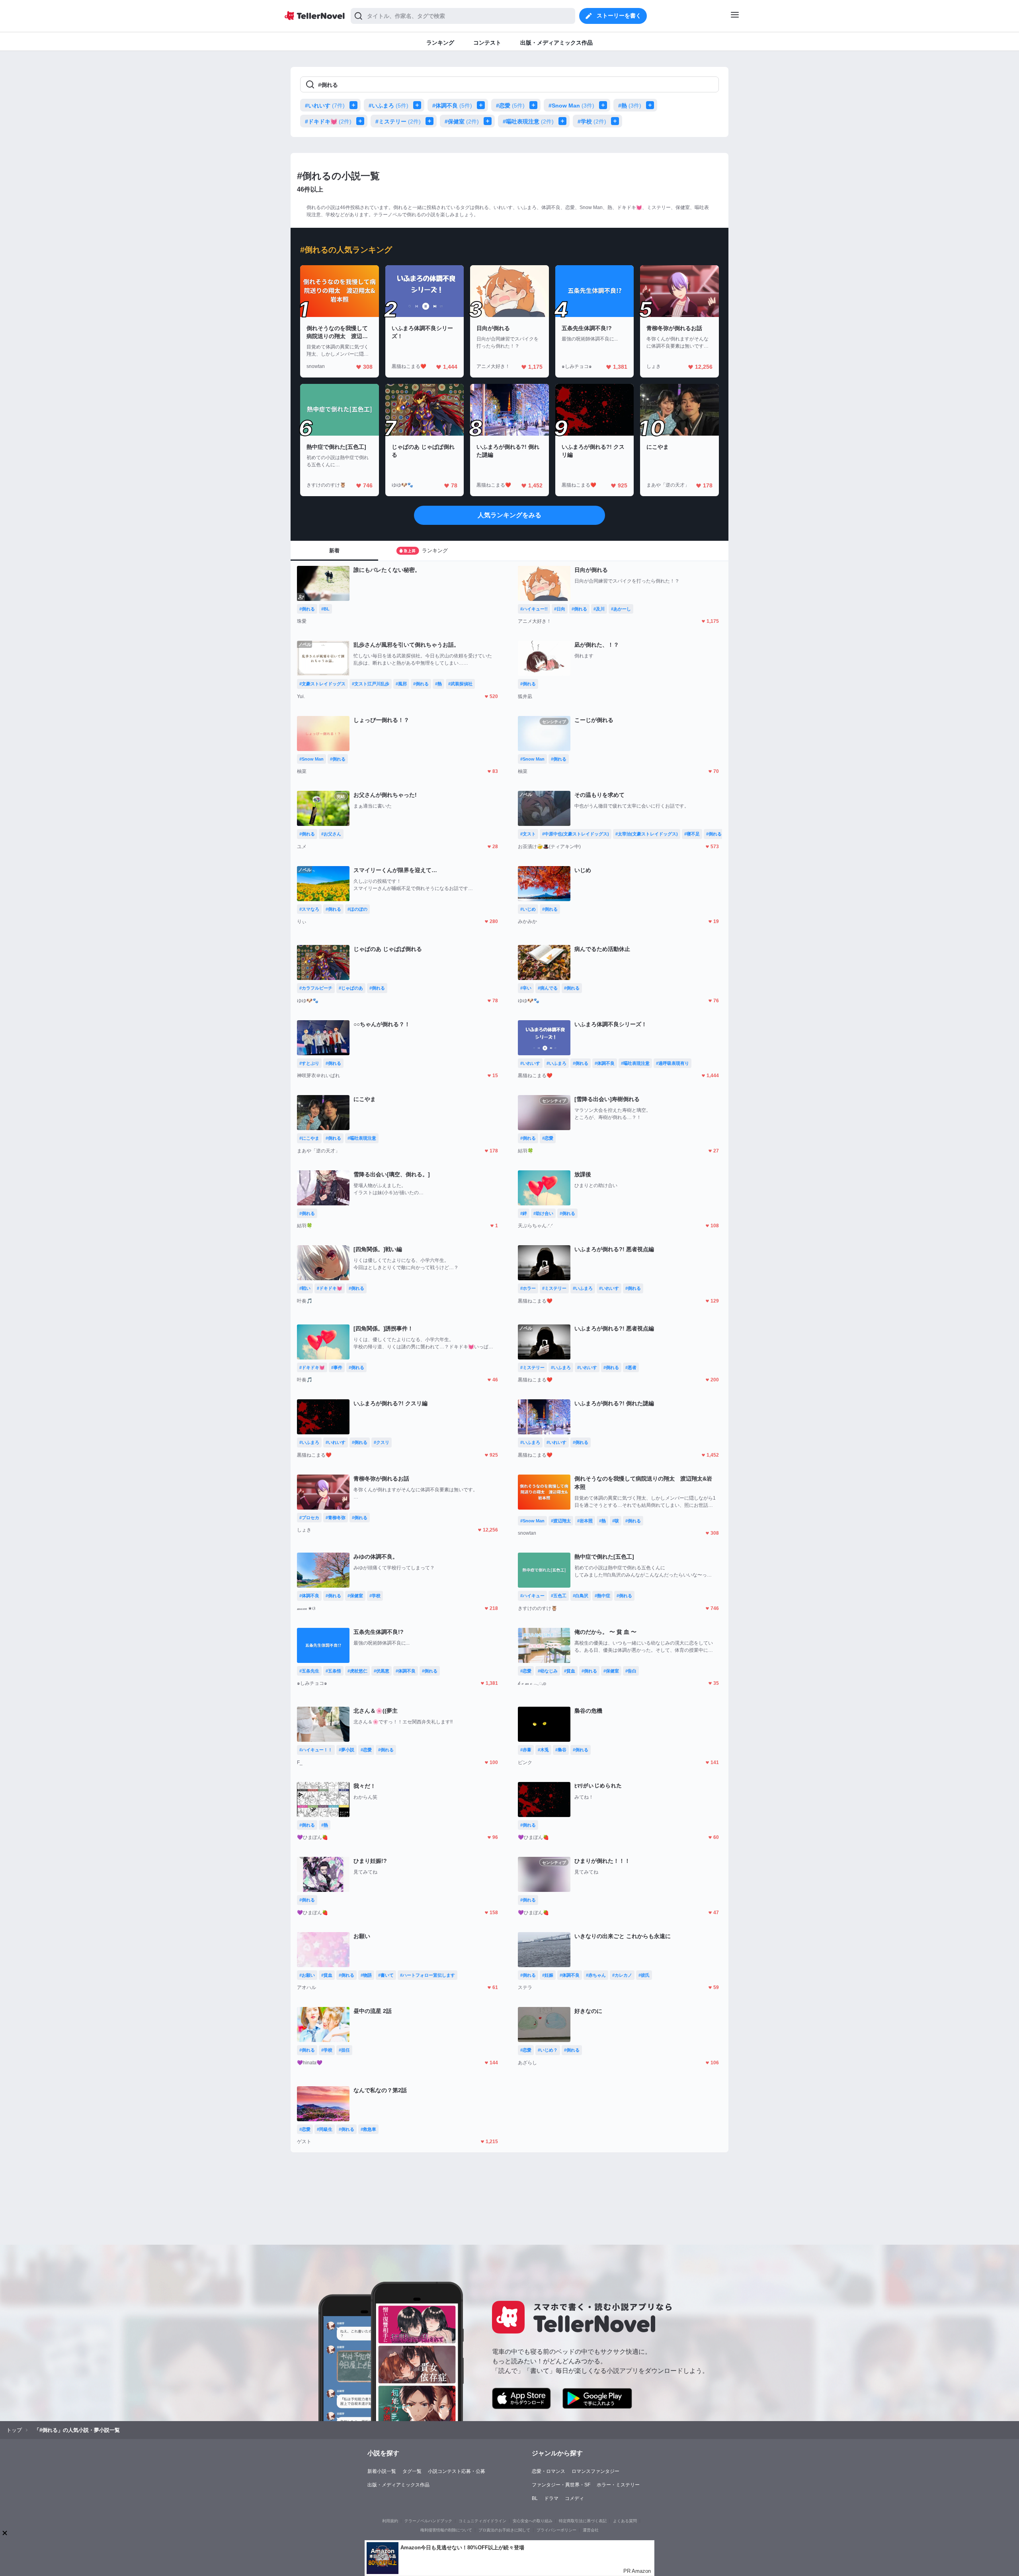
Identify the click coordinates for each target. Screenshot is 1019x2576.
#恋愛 (510, 106)
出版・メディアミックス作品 (398, 2485)
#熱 (630, 106)
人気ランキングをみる (509, 515)
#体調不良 (452, 106)
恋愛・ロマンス (549, 2471)
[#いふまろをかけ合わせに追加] (419, 105)
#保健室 (462, 121)
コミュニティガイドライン (482, 2521)
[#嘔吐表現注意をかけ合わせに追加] (564, 121)
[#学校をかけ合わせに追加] (617, 121)
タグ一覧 (412, 2471)
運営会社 (591, 2530)
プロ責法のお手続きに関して (504, 2530)
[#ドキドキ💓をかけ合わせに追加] (362, 121)
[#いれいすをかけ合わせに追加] (355, 105)
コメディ (574, 2498)
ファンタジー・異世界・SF (561, 2485)
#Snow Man (571, 106)
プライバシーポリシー (556, 2530)
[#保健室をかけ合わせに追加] (489, 121)
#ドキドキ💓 (328, 121)
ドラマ (551, 2498)
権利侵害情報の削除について (446, 2530)
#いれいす (325, 106)
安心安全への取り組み (533, 2521)
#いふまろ (388, 106)
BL (535, 2498)
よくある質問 (625, 2521)
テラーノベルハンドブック (428, 2521)
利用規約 (390, 2521)
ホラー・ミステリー (618, 2485)
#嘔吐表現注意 (528, 121)
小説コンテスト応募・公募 (457, 2471)
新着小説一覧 (382, 2471)
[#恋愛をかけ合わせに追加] (535, 105)
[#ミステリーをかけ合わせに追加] (431, 121)
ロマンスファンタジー (595, 2471)
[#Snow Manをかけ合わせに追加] (605, 105)
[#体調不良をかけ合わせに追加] (482, 105)
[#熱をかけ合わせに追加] (652, 105)
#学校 (592, 121)
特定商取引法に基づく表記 (583, 2521)
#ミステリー (398, 121)
